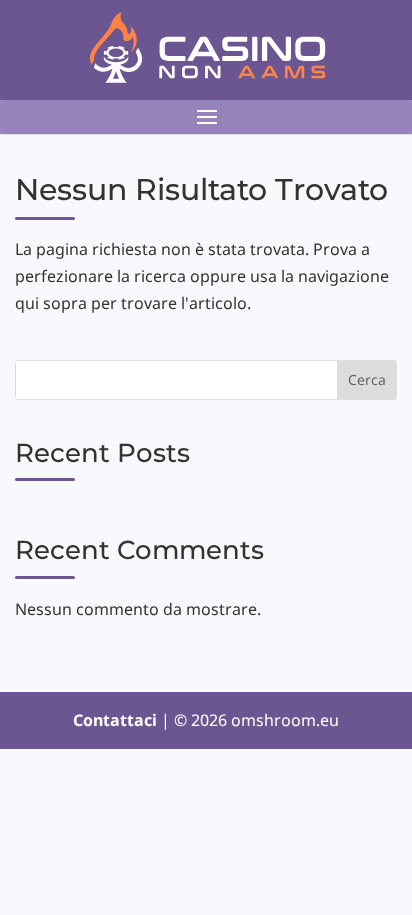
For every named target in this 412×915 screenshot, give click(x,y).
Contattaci (117, 720)
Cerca (367, 379)
